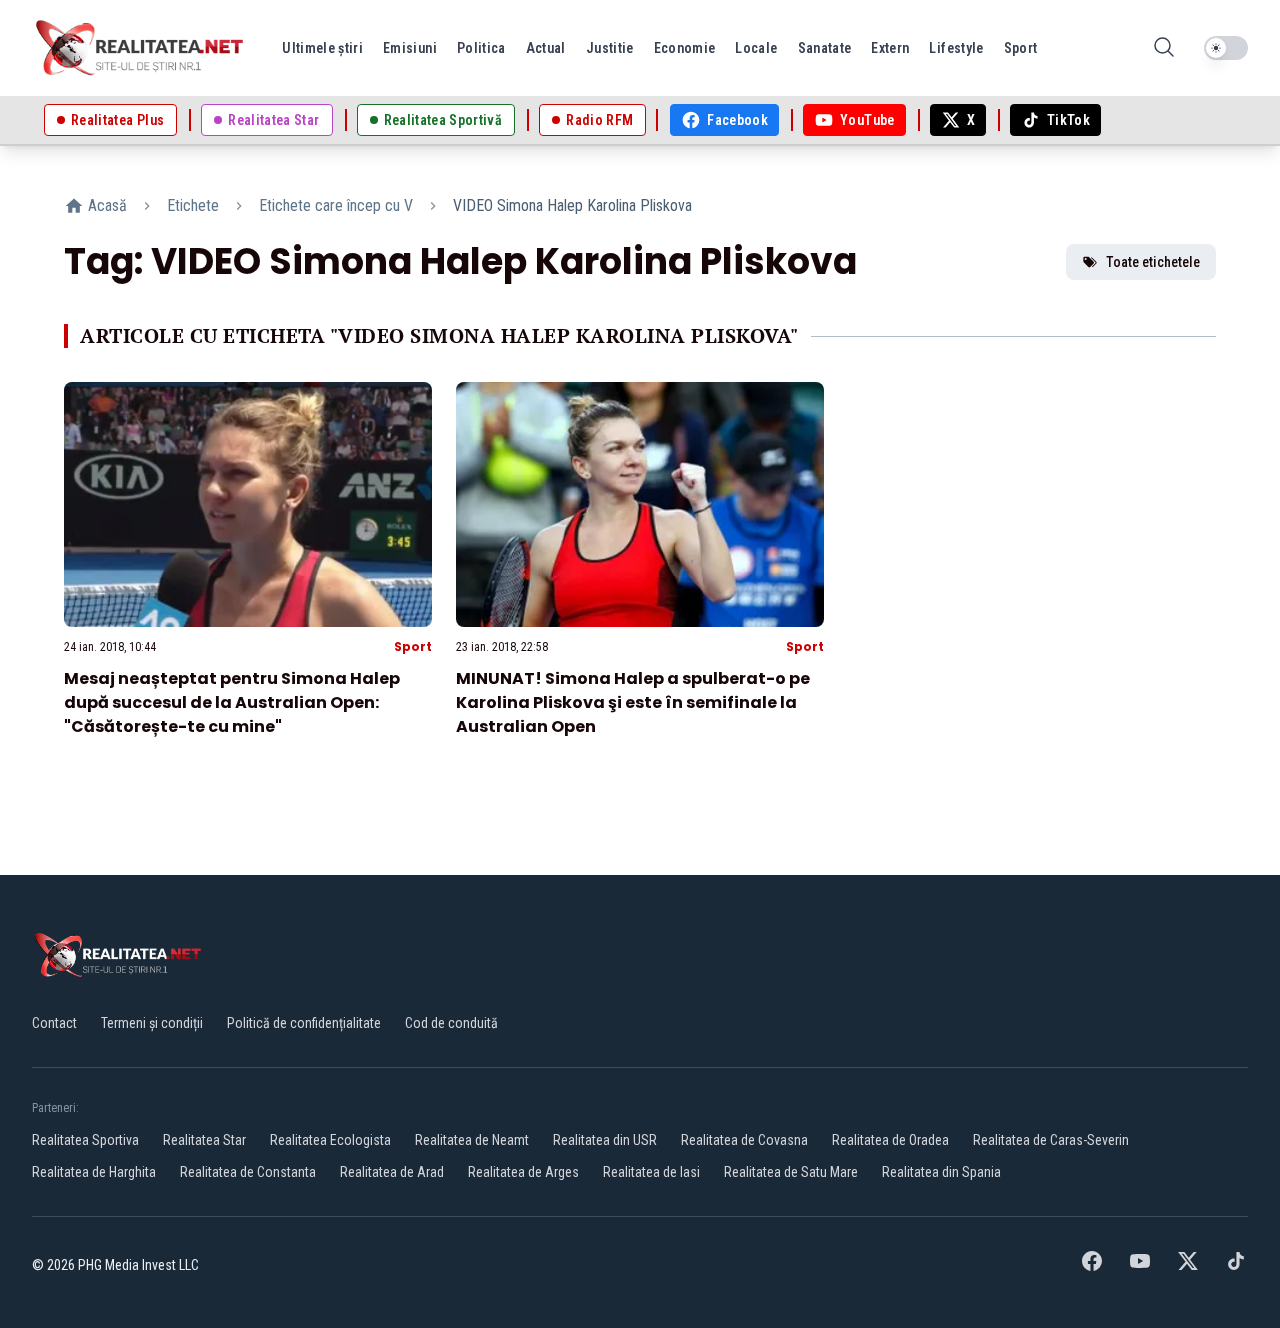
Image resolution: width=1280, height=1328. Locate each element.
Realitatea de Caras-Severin (1051, 1140)
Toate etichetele (1153, 262)
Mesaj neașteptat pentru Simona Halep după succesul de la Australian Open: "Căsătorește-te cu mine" (232, 702)
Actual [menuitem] (546, 48)
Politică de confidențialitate (304, 1023)
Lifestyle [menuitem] (956, 48)
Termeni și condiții (152, 1023)
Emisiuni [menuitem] (410, 48)
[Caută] (1164, 48)
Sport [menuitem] (1021, 48)
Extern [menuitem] (890, 48)
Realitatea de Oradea (890, 1140)
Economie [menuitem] (685, 48)
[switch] (1226, 48)
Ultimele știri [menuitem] (322, 48)
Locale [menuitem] (756, 48)
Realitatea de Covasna (744, 1140)
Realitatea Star (204, 1140)
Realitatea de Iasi (651, 1172)
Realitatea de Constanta (248, 1172)
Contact (54, 1023)
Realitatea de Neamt (472, 1140)
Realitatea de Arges (523, 1172)
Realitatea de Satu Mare (791, 1172)
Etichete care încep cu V (336, 205)
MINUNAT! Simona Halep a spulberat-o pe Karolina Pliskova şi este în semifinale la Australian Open (633, 702)
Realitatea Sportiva (85, 1140)
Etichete (193, 205)
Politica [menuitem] (481, 48)
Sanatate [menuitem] (825, 48)
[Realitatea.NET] (141, 48)
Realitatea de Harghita (94, 1172)
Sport (413, 646)
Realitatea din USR (605, 1140)
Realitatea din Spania (941, 1172)
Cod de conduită (451, 1023)
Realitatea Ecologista (330, 1140)
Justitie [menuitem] (610, 48)
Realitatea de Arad (392, 1172)
